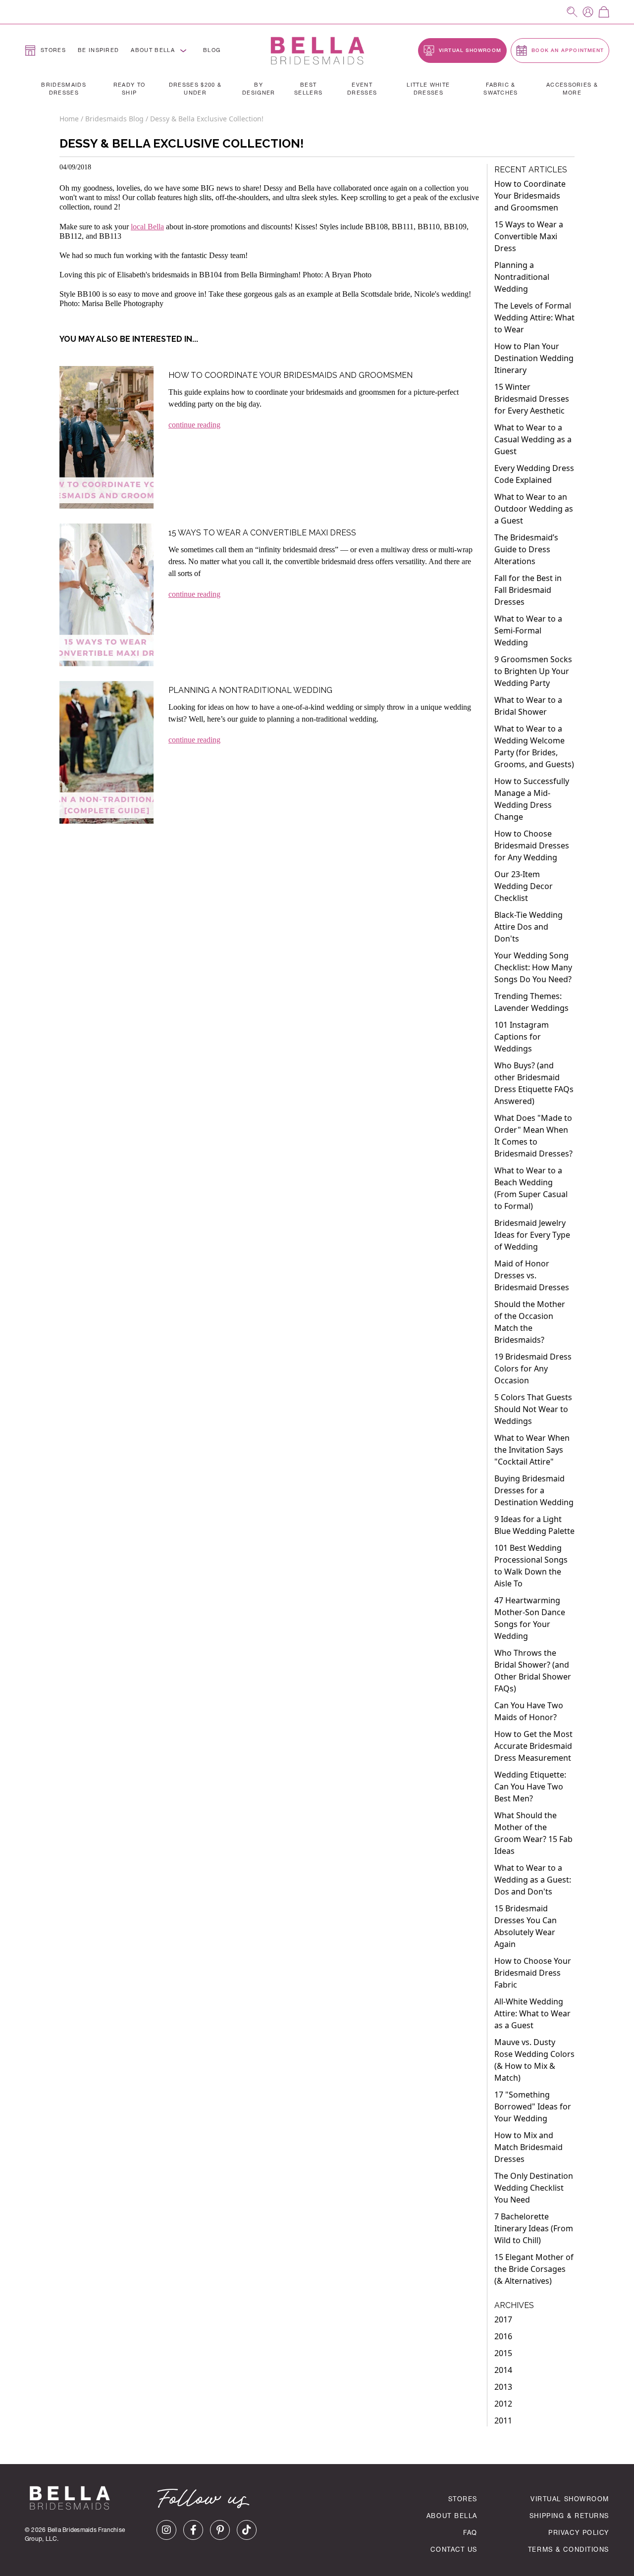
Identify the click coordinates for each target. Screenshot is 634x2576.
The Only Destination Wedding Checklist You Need (534, 2188)
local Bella (147, 227)
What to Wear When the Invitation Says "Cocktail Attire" (532, 1450)
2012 (503, 2404)
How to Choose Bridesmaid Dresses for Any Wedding (532, 845)
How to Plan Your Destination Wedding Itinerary (534, 358)
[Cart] (604, 12)
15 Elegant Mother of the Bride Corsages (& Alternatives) (534, 2269)
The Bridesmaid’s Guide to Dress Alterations (526, 549)
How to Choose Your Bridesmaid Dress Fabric (533, 1973)
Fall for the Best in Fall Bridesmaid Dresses (528, 590)
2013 (503, 2387)
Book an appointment (567, 51)
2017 (503, 2319)
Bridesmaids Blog (114, 119)
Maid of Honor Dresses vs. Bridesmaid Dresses (532, 1275)
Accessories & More (572, 90)
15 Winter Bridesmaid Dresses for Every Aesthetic (532, 399)
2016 (503, 2336)
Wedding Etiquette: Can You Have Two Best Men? (530, 1787)
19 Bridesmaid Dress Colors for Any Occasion (533, 1368)
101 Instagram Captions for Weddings (522, 1037)
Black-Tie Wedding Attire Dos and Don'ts (528, 927)
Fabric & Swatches (501, 90)
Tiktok (247, 2530)
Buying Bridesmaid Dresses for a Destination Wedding (534, 1490)
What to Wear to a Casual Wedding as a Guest (533, 439)
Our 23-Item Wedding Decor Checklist (524, 886)
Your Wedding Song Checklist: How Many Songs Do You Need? (533, 967)
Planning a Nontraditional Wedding (250, 690)
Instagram (166, 2530)
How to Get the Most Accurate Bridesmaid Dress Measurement (533, 1746)
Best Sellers (308, 90)
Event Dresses (362, 90)
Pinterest (220, 2530)
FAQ (470, 2534)
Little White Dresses (428, 90)
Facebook (193, 2530)
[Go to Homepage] (317, 51)
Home (70, 119)
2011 (503, 2420)
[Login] (588, 12)
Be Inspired (99, 51)
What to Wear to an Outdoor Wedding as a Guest (534, 509)
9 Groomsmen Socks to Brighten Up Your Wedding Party (533, 671)
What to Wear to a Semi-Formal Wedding (528, 631)
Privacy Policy (579, 2534)
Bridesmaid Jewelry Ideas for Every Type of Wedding (532, 1235)
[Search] (572, 12)
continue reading (194, 425)
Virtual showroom (469, 51)
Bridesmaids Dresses (64, 90)
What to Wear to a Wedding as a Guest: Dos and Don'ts (533, 1880)
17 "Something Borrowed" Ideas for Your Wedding (533, 2106)
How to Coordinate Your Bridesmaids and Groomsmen (291, 375)
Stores (53, 51)
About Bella (153, 51)
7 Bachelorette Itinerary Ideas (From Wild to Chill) (534, 2228)
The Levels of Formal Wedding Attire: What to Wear (534, 317)
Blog (212, 51)
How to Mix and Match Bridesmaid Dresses (528, 2147)
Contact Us (454, 2550)
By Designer (259, 90)
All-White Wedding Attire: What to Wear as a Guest (532, 2013)
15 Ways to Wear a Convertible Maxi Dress (262, 533)
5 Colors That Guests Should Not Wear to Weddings (533, 1409)
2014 (503, 2370)
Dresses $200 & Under (195, 90)
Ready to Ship (130, 90)
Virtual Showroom (570, 2500)
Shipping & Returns (569, 2517)
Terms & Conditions (569, 2550)
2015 (503, 2353)
